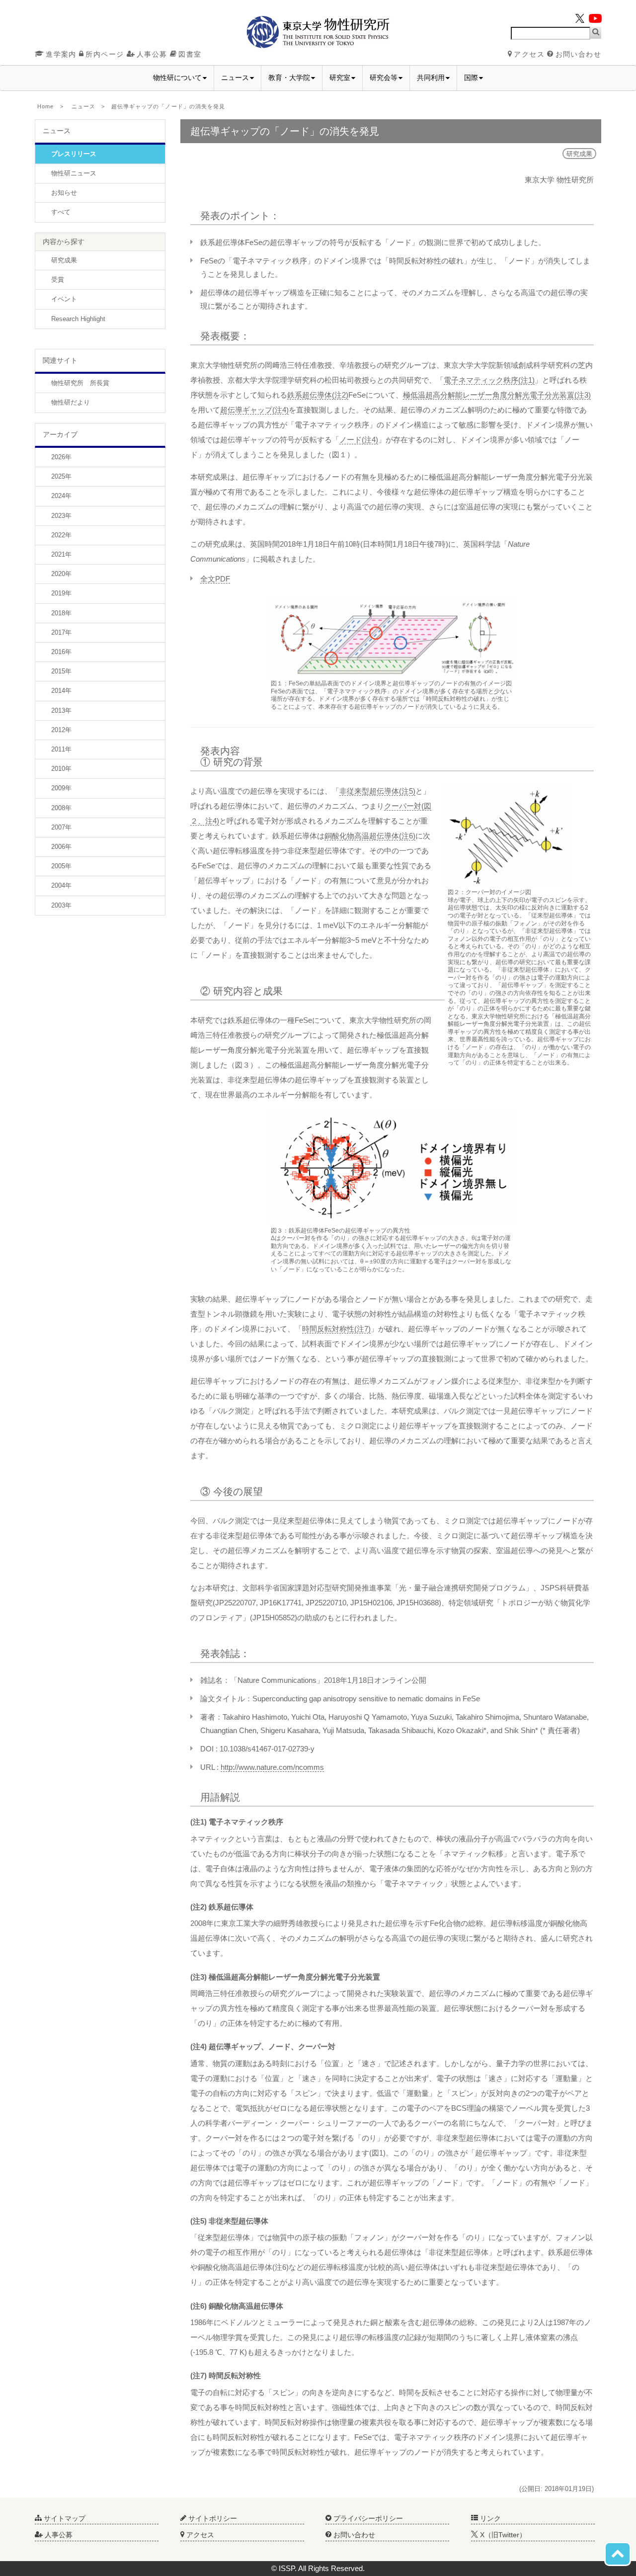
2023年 (61, 516)
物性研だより (71, 402)
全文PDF (215, 579)
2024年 (61, 496)
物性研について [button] (177, 78)
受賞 (58, 280)
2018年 (61, 613)
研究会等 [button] (384, 78)
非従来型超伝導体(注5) (377, 791)
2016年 (61, 652)
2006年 (61, 847)
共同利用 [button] (431, 78)
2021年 (61, 554)
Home (45, 106)
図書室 (190, 54)
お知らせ (64, 193)
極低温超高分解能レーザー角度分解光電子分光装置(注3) (497, 395)
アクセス (529, 54)
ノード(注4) (359, 440)
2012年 (61, 730)
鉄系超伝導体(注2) (318, 395)
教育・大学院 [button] (289, 78)
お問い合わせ (578, 54)
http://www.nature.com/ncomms (272, 1767)
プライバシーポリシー (367, 2518)
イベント (64, 299)
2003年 (61, 905)
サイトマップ (64, 2518)
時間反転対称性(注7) (336, 1329)
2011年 (61, 749)
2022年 (61, 535)
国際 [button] (471, 78)
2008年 (61, 808)
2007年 (61, 827)
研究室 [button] (340, 78)
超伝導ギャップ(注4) (254, 410)
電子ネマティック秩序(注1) (489, 380)
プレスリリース (74, 154)
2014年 (61, 691)
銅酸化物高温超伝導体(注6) (370, 836)
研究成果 (64, 260)
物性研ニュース (74, 173)
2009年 (61, 788)
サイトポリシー (212, 2518)
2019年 (61, 593)
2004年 (61, 885)
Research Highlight (78, 319)
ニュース (83, 106)
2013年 (61, 710)
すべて (61, 212)
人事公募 (152, 54)
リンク (489, 2518)
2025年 (61, 476)
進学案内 (61, 54)
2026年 (61, 457)
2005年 (61, 866)
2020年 (61, 574)
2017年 (61, 632)
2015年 (61, 671)
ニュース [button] (235, 78)
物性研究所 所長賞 (80, 383)
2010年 (61, 769)
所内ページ (105, 54)
